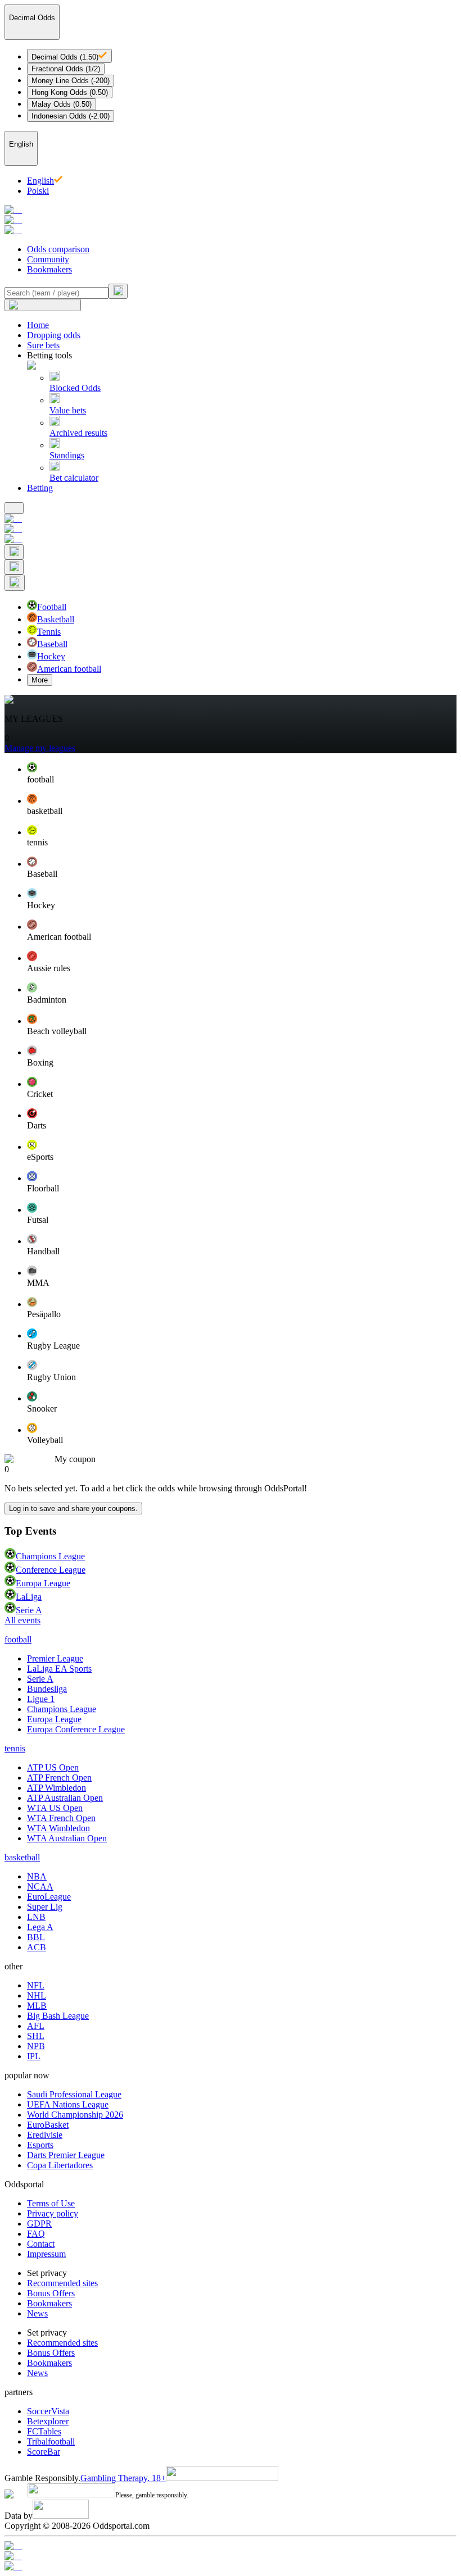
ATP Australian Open (65, 1798)
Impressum (46, 2254)
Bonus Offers (51, 2293)
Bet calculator (74, 478)
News (37, 2313)
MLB (37, 2006)
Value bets (68, 410)
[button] (242, 773)
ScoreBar (44, 2452)
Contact (41, 2244)
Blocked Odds (75, 388)
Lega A (40, 1927)
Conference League (51, 1570)
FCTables (44, 2431)
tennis (15, 1748)
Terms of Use (51, 2203)
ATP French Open (59, 1778)
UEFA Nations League (68, 2104)
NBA (37, 1876)
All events (22, 1620)
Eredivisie (45, 2135)
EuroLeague (49, 1897)
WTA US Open (55, 1808)
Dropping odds (54, 335)
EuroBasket (48, 2125)
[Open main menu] (14, 508)
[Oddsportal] (231, 220)
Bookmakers (49, 269)
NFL (36, 1985)
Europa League (43, 1583)
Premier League (55, 1658)
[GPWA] (231, 2546)
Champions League (50, 1556)
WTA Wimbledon (58, 1828)
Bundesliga (47, 1689)
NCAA (40, 1887)
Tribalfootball (51, 2441)
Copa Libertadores (60, 2165)
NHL (37, 1995)
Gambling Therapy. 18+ (123, 2478)
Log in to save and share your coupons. (73, 1508)
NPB (36, 2046)
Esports (40, 2145)
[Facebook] (231, 2556)
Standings (67, 455)
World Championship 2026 (75, 2115)
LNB (36, 1917)
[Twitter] (231, 2566)
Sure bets (43, 345)
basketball (22, 1857)
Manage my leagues (40, 748)
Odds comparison (58, 249)
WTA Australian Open (67, 1838)
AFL (36, 2026)
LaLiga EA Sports (59, 1669)
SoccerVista (48, 2411)
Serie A (29, 1610)
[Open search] (14, 552)
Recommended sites (62, 2283)
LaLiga (29, 1597)
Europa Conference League (76, 1729)
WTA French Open (61, 1818)
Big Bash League (58, 2016)
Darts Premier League (66, 2155)
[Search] (118, 291)
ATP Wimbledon (57, 1788)
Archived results (78, 433)
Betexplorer (48, 2421)
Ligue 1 (41, 1699)
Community (48, 259)
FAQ (36, 2234)
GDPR (39, 2224)
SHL (36, 2036)
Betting (40, 488)
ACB (37, 1947)
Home (38, 325)
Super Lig (45, 1907)
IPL (34, 2056)
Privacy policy (53, 2213)
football (18, 1639)
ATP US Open (53, 1767)
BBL (36, 1937)
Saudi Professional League (74, 2094)
